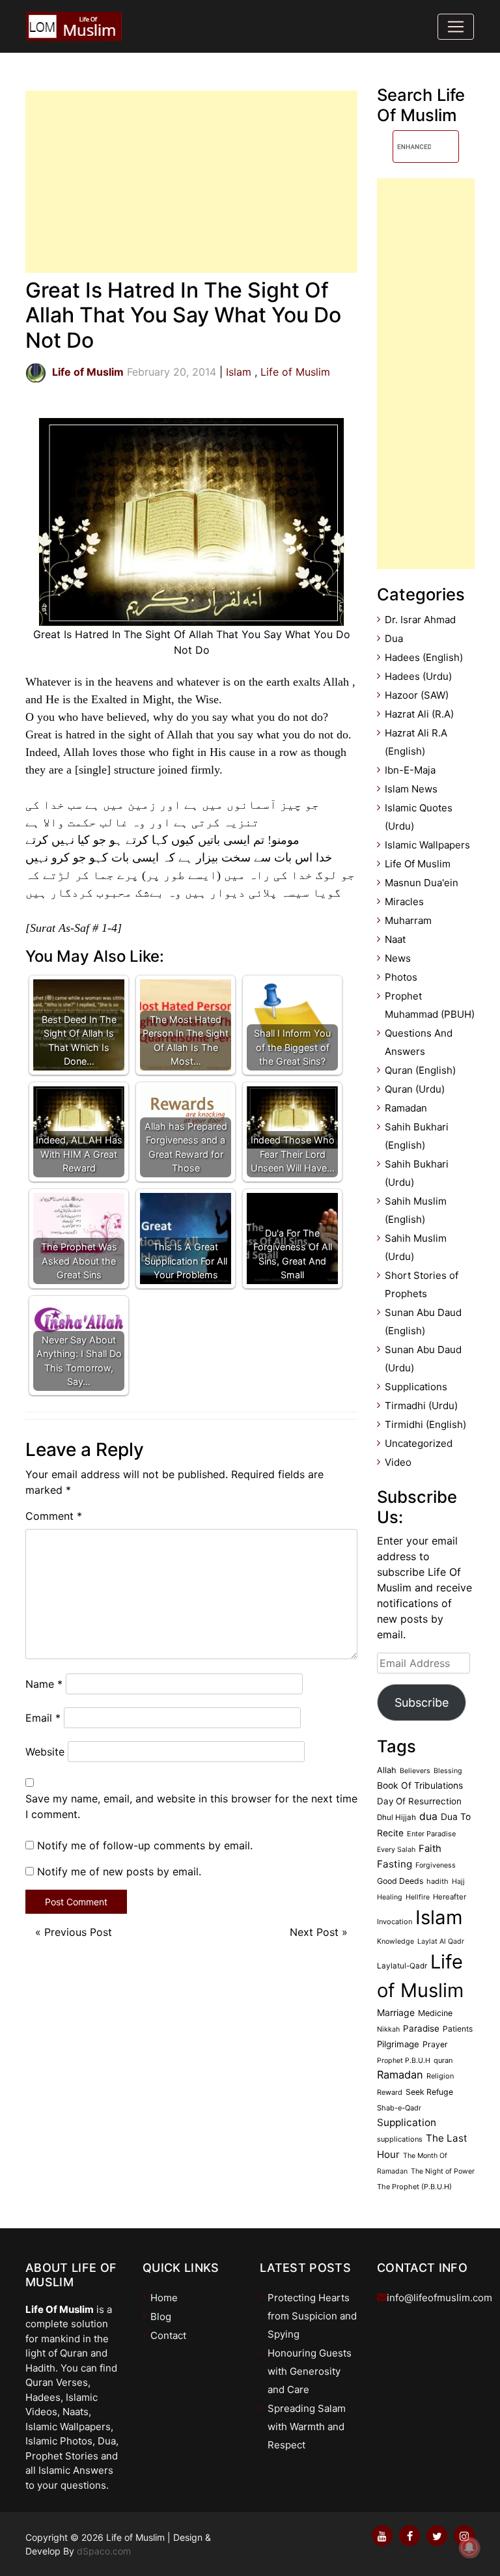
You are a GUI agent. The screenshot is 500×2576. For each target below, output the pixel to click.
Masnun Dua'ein (422, 883)
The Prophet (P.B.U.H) (414, 2187)
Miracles (404, 902)
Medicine (435, 2013)
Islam (239, 372)
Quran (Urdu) (415, 1089)
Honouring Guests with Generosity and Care (310, 2371)
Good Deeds (400, 1881)
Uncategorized (419, 1443)
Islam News (411, 789)
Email (43, 1718)
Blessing (448, 1771)
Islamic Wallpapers (427, 845)
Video (398, 1462)
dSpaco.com (104, 2551)
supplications (400, 2139)
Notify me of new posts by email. (119, 1871)
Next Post (314, 1932)
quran (443, 2060)
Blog (161, 2317)
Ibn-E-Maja (410, 770)
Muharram (408, 920)
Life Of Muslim (418, 864)
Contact (168, 2335)
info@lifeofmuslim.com (439, 2298)
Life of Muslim (295, 372)
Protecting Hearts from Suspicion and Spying (312, 2316)
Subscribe (422, 1702)
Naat (395, 939)
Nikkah (388, 2029)
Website (45, 1752)
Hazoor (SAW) (417, 695)
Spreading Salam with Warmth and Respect (307, 2427)
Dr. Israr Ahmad (420, 620)
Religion (440, 2076)
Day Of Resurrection (419, 1801)
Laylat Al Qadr (441, 1941)
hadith (437, 1881)
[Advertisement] (191, 182)
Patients (458, 2029)
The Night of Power (443, 2171)
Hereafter (450, 1897)
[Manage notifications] (469, 2547)
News (398, 958)
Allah (387, 1770)
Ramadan (406, 1108)
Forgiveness (436, 1865)
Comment (54, 1516)
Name (44, 1684)
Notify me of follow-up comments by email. (145, 1845)
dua (428, 1816)
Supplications (416, 1387)
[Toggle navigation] (456, 27)
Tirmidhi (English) (425, 1424)
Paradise (421, 2028)
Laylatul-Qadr (402, 1966)
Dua (394, 638)
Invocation (395, 1922)
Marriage (396, 2012)
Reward (390, 2092)
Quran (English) (420, 1070)
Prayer (435, 2044)
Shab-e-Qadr (399, 2108)
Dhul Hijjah (396, 1817)
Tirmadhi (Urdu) (421, 1406)
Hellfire (418, 1897)
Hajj (458, 1882)
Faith (430, 1849)
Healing (390, 1897)
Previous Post (78, 1932)
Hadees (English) (424, 657)
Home (164, 2298)
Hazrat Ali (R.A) (419, 714)
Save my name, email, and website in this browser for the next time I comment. (191, 1806)
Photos (401, 977)
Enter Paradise (431, 1834)
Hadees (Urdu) (418, 676)
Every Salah (396, 1850)
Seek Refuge (429, 2092)
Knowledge (396, 1941)
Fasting (395, 1864)
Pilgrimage (398, 2044)
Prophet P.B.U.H (404, 2061)
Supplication (407, 2122)
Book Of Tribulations (420, 1785)
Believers (415, 1771)
